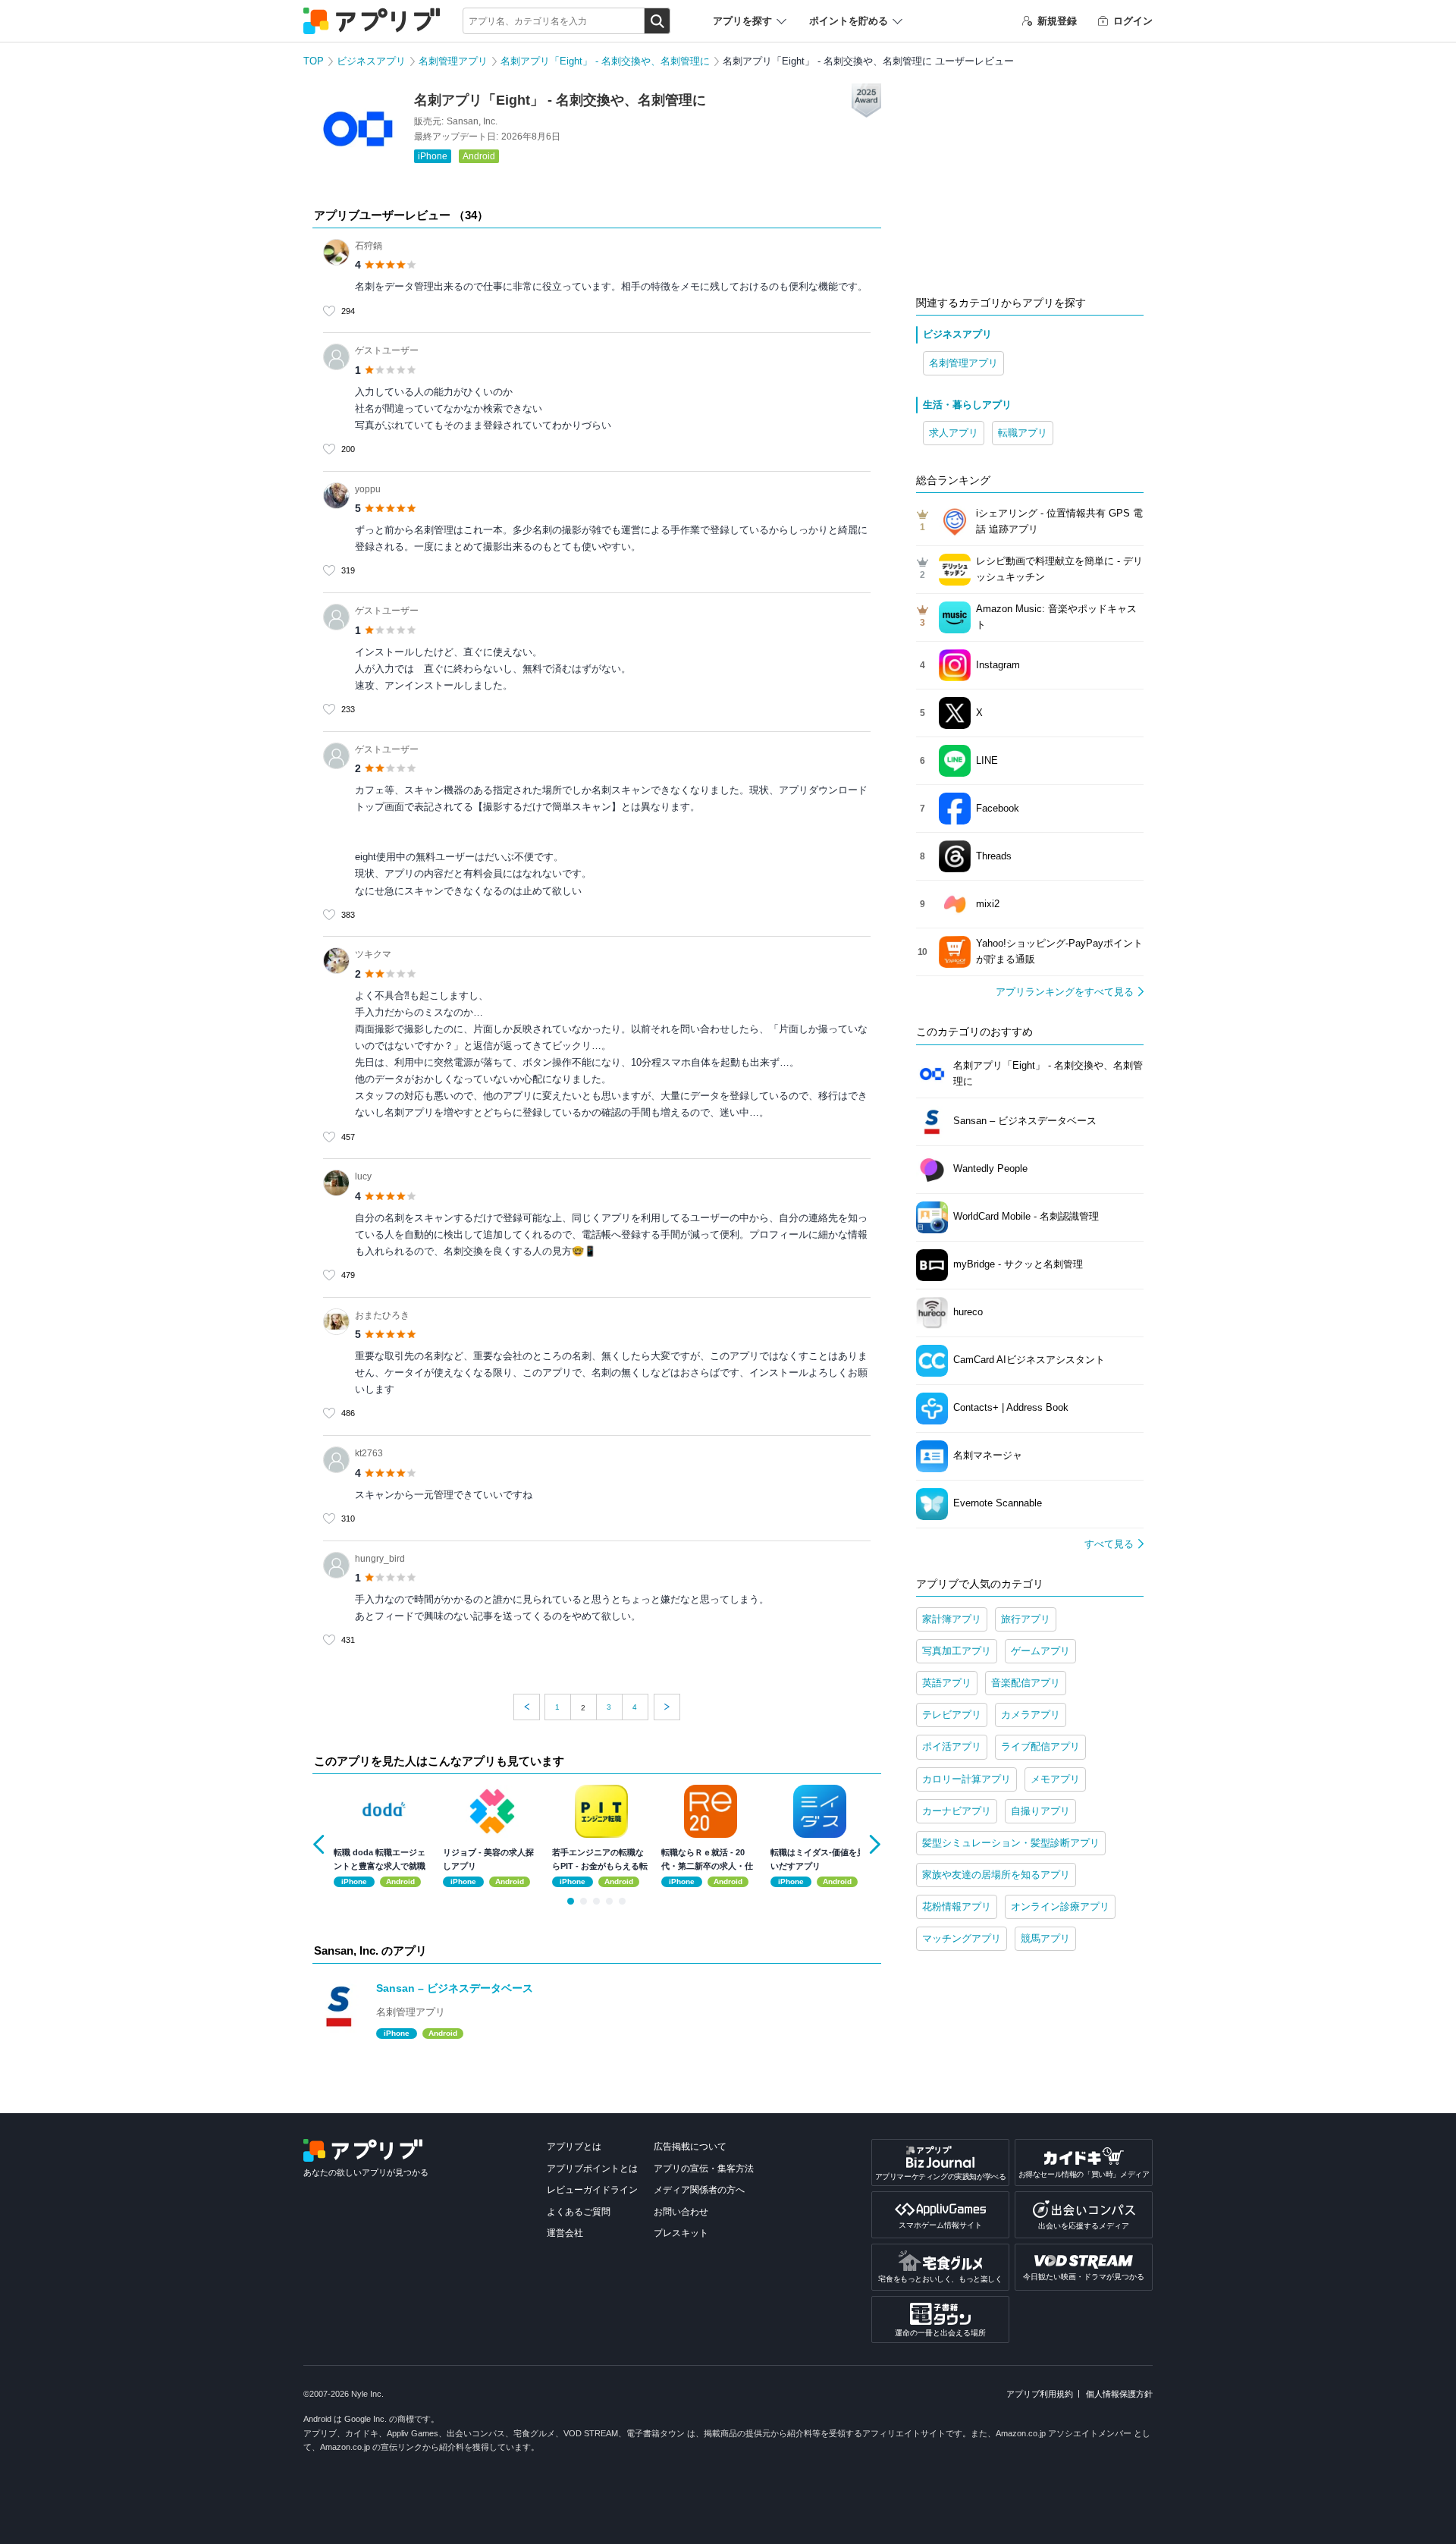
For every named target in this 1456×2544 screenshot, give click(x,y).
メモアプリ (1055, 1779)
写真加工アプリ (957, 1651)
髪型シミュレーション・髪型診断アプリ (1011, 1843)
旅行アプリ (1026, 1619)
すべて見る (1109, 1544)
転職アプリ (1023, 433)
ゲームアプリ (1040, 1651)
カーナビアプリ (957, 1811)
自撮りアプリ (1040, 1811)
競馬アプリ (1045, 1938)
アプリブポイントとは (592, 2169)
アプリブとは (574, 2147)
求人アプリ (954, 433)
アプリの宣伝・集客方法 (704, 2169)
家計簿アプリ (952, 1619)
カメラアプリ (1031, 1715)
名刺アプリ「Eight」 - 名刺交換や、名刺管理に (605, 61)
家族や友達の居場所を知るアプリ (996, 1875)
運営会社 (565, 2233)
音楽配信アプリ (1026, 1683)
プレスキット (681, 2233)
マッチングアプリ (962, 1938)
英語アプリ (947, 1683)
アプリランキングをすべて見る (1065, 992)
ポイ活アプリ (952, 1746)
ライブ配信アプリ (1040, 1746)
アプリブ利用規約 (1040, 2394)
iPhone (433, 156)
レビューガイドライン (592, 2190)
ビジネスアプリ (371, 61)
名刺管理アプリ (453, 61)
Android (479, 156)
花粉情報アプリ (957, 1906)
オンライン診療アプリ (1060, 1906)
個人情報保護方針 (1119, 2394)
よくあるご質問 (579, 2212)
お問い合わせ (681, 2212)
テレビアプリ (952, 1715)
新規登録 (1057, 21)
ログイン (1133, 21)
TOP (314, 61)
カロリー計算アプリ (966, 1779)
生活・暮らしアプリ (967, 405)
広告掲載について (690, 2147)
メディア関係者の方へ (699, 2190)
